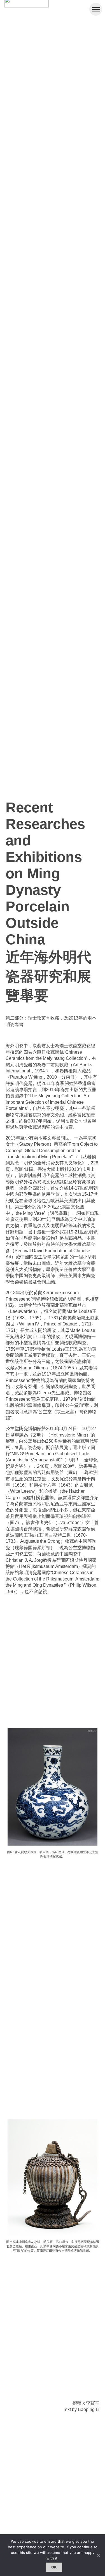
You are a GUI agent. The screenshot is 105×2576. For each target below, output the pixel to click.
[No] (98, 2555)
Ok (54, 2567)
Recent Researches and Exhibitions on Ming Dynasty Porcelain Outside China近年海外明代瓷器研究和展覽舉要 (48, 902)
